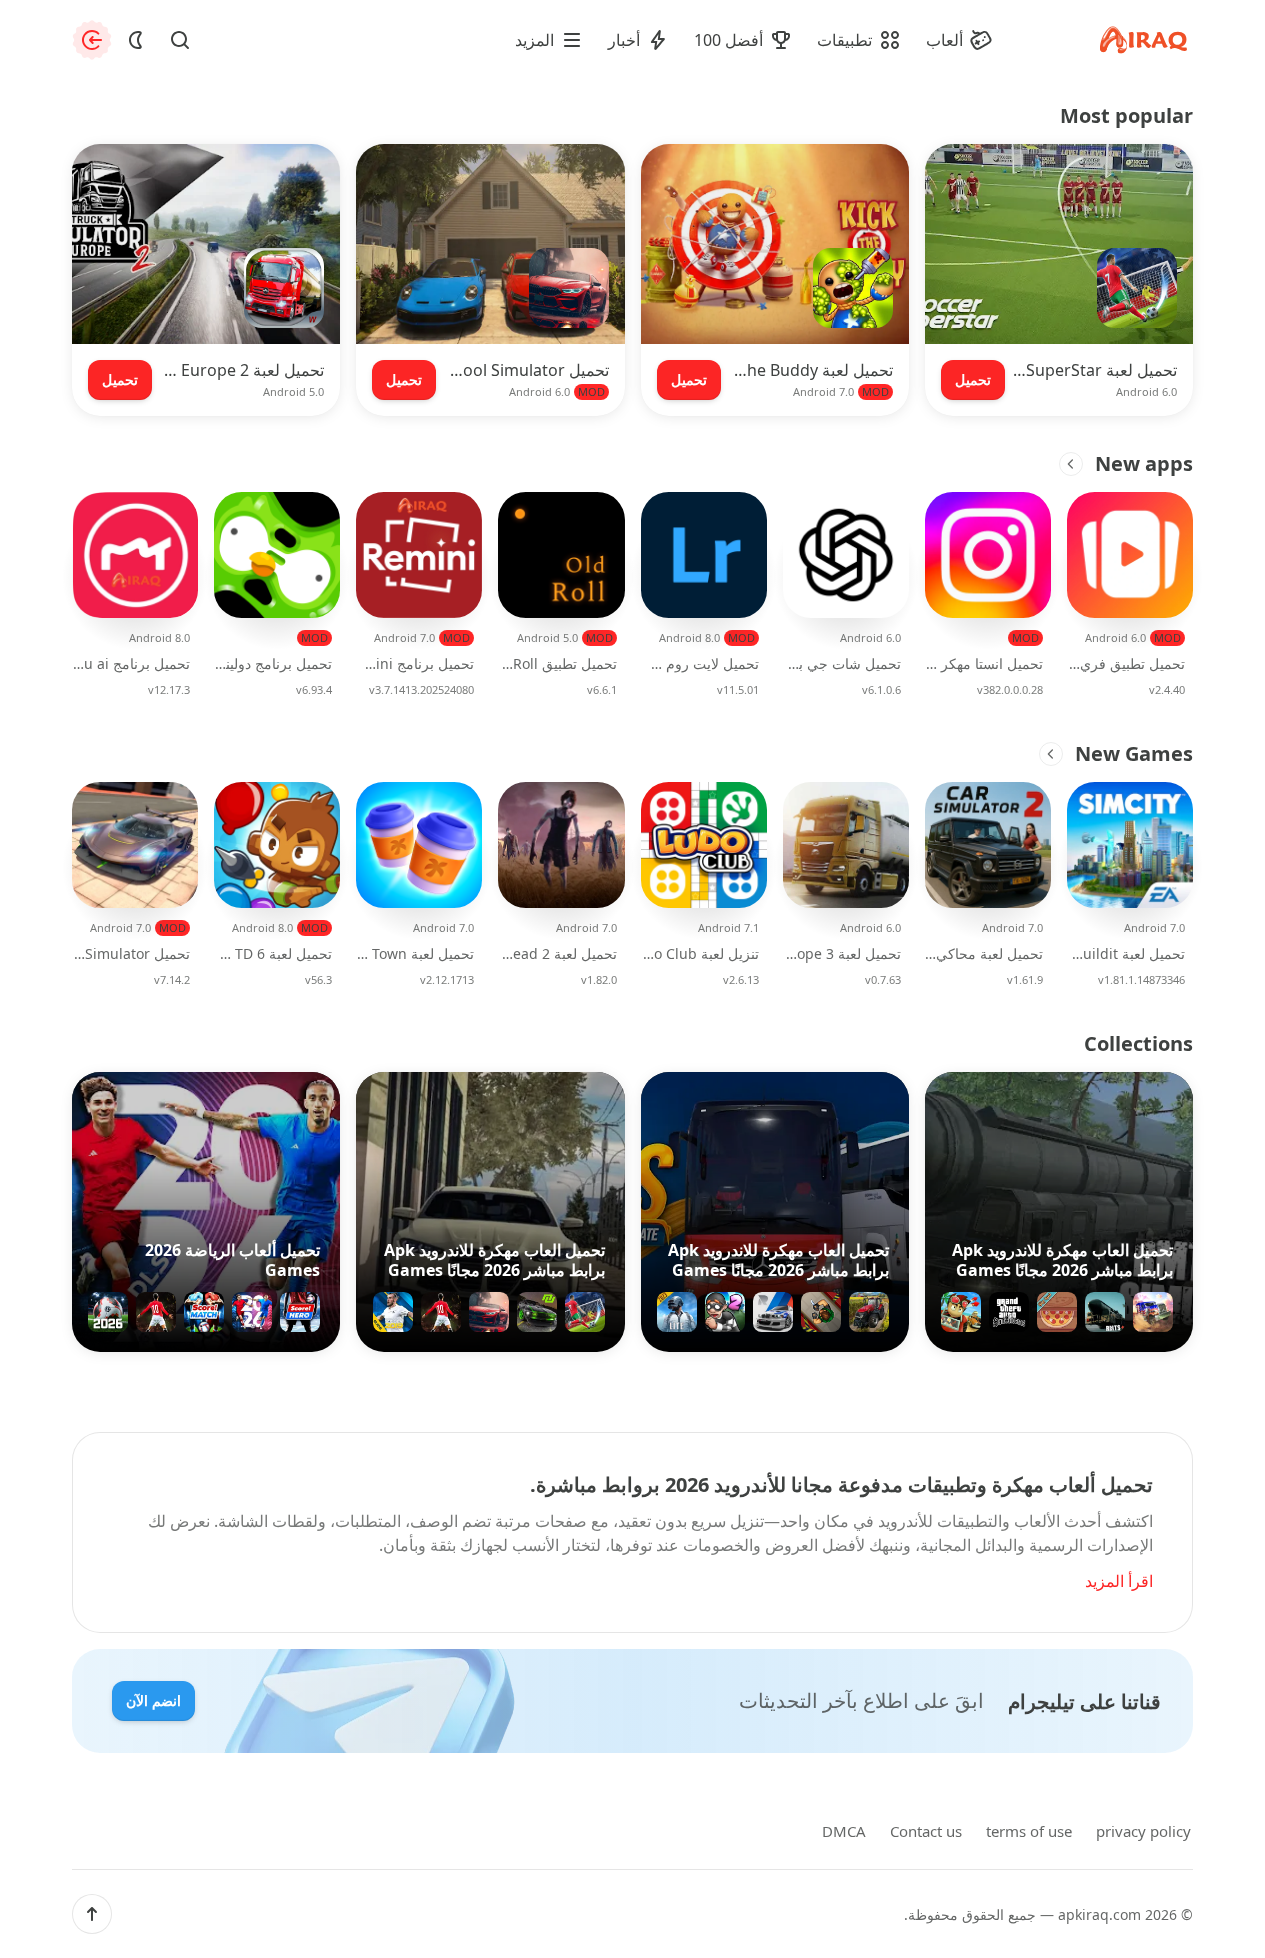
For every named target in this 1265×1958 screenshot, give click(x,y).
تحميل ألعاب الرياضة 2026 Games (232, 1260)
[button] (92, 1914)
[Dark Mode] (136, 40)
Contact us (926, 1831)
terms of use (1029, 1831)
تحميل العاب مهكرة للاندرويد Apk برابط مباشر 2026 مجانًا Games (1062, 1260)
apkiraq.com (1099, 1914)
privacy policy (1143, 1831)
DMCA (844, 1831)
